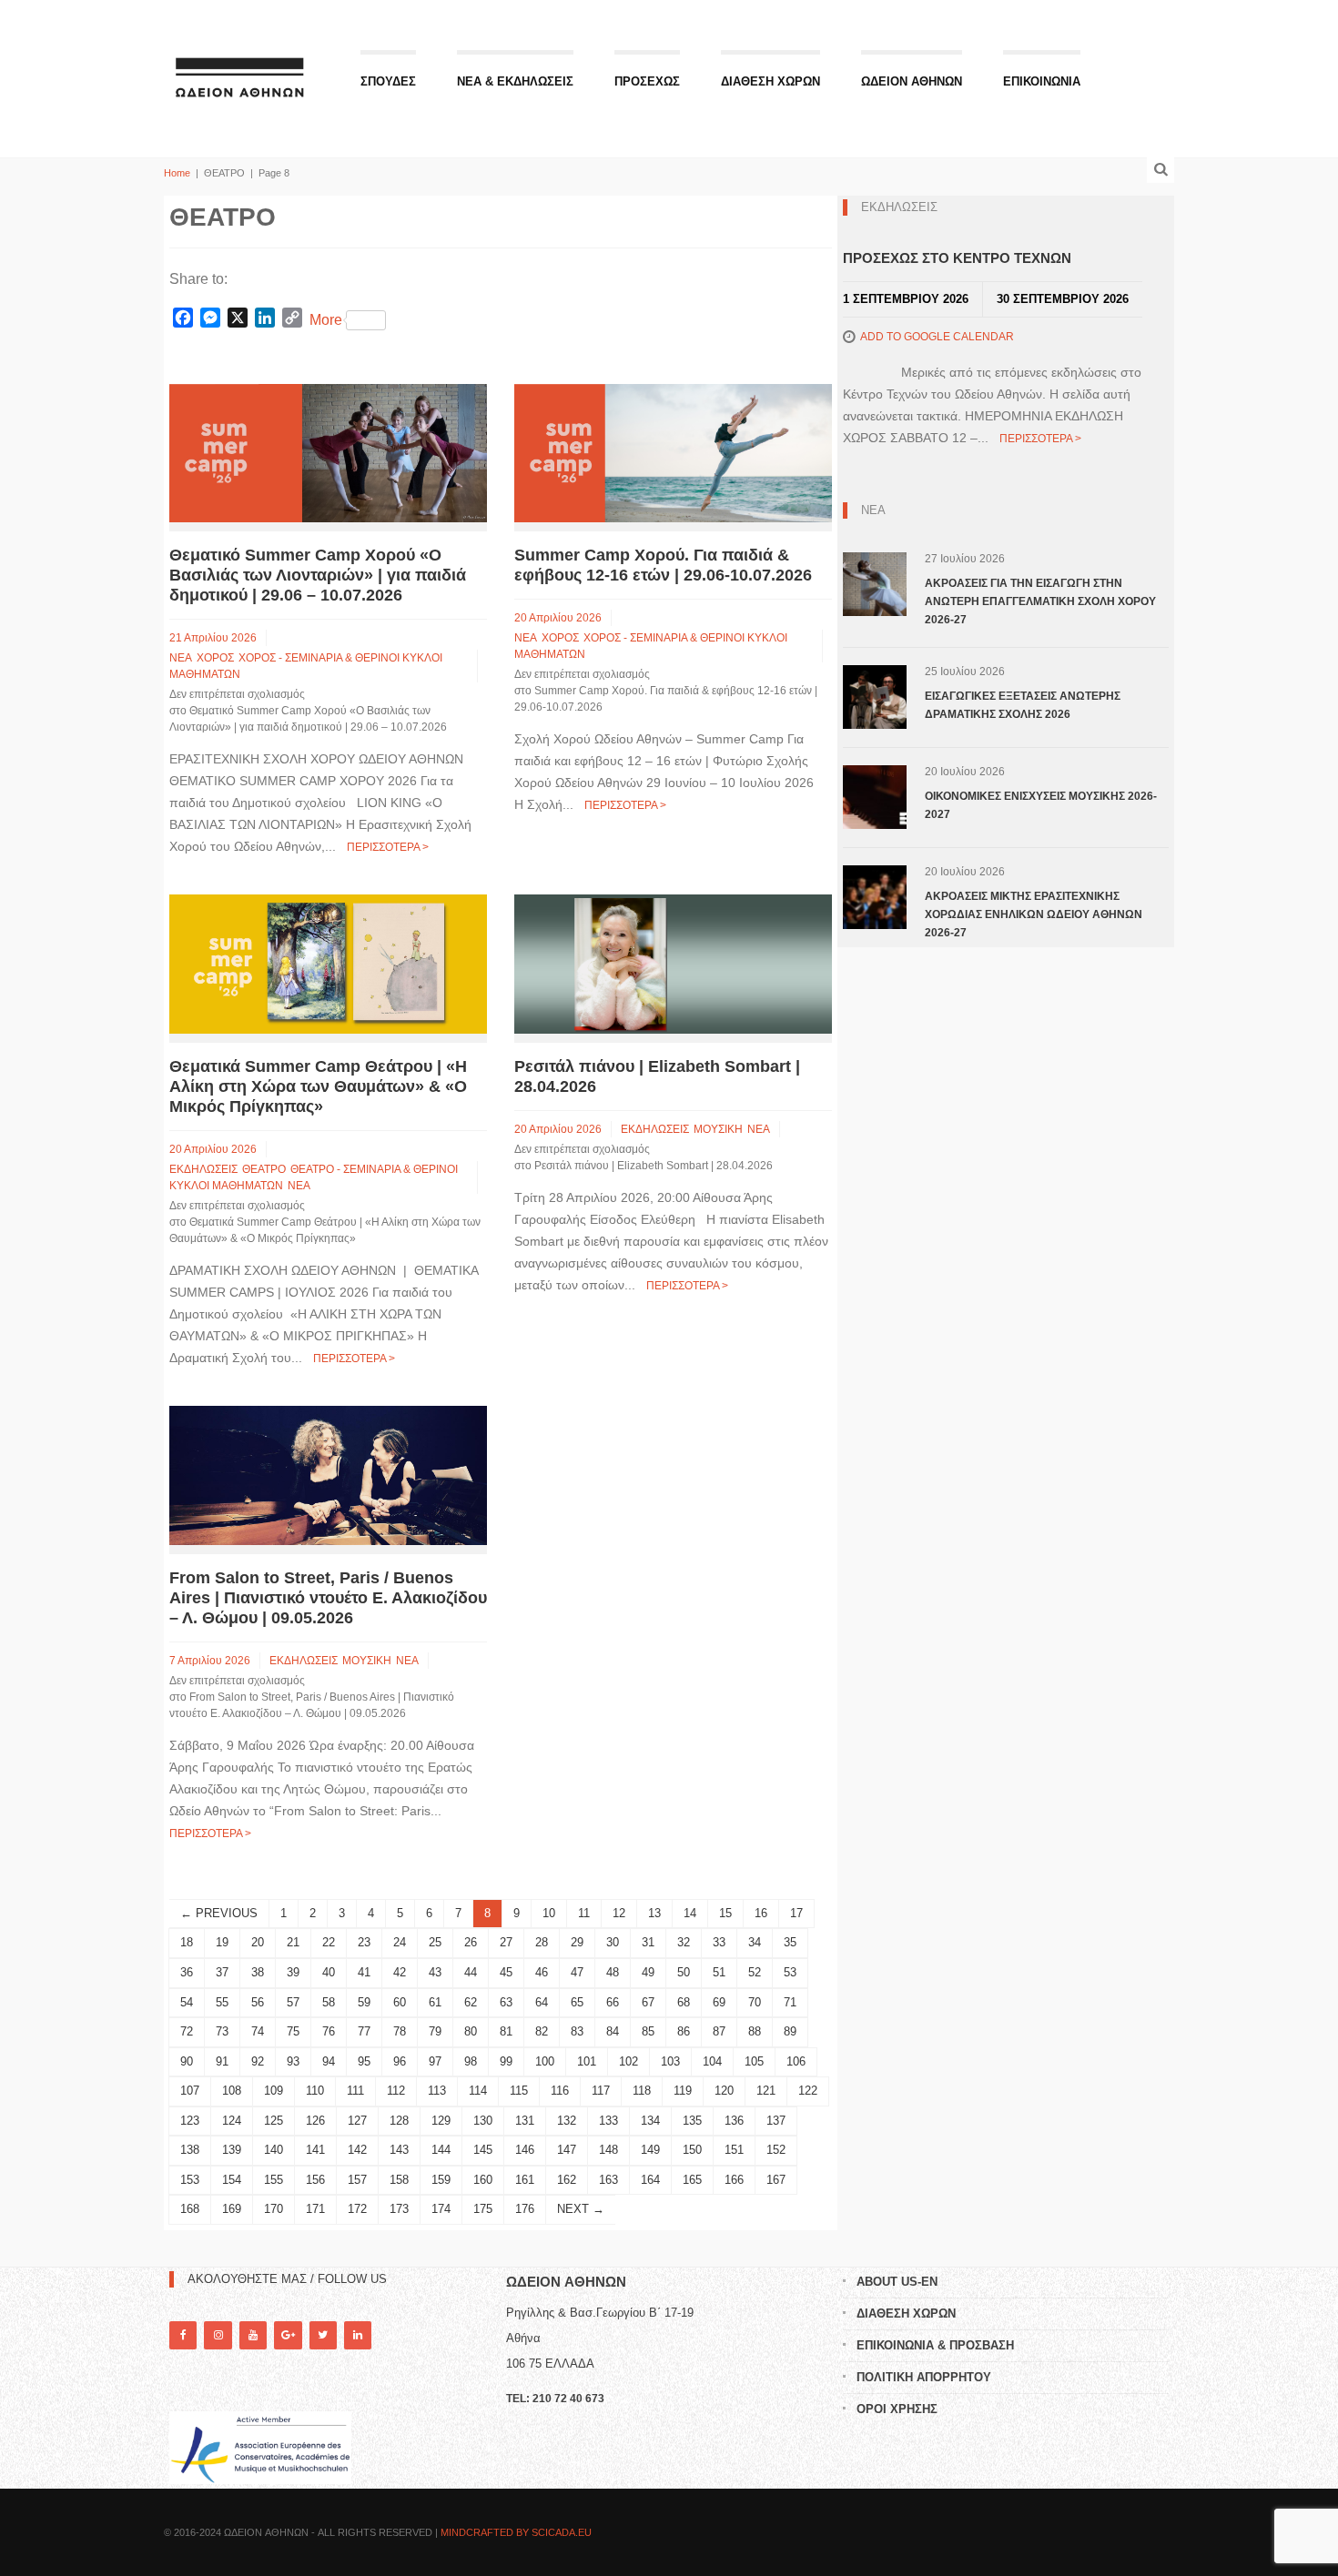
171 (315, 2209)
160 (483, 2180)
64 (542, 2002)
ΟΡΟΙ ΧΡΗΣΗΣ (897, 2409)
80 (471, 2031)
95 (364, 2061)
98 (471, 2061)
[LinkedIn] (358, 2335)
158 (399, 2180)
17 (796, 1913)
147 (567, 2150)
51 (719, 1972)
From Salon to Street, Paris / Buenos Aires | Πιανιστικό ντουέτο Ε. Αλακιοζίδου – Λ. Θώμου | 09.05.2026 (328, 1598)
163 (608, 2180)
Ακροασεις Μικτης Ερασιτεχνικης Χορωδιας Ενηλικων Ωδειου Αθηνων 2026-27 (1034, 914)
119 (683, 2091)
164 (650, 2180)
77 (364, 2031)
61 (435, 2002)
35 (790, 1942)
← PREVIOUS (219, 1913)
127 (357, 2121)
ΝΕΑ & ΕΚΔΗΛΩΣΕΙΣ (515, 81)
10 (549, 1913)
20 (258, 1942)
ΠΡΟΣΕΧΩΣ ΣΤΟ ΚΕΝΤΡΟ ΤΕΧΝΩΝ (957, 258)
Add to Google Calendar (937, 337)
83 (577, 2031)
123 (190, 2121)
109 (274, 2091)
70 (755, 2002)
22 (329, 1942)
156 (315, 2180)
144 (441, 2150)
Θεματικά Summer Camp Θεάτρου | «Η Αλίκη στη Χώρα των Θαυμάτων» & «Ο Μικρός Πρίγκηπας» (318, 1086)
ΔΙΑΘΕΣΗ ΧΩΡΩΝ (770, 81)
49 (648, 1972)
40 (329, 1972)
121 (766, 2091)
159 (441, 2180)
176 (525, 2209)
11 (584, 1913)
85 (648, 2031)
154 (232, 2180)
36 (187, 1972)
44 (471, 1972)
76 (329, 2031)
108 (232, 2091)
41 (364, 1972)
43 (435, 1972)
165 (692, 2180)
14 (690, 1913)
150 (692, 2150)
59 (364, 2002)
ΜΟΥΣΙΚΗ (718, 1129)
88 (755, 2031)
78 (400, 2031)
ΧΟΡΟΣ (215, 658)
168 (190, 2209)
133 (608, 2121)
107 (190, 2091)
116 (560, 2091)
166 (734, 2180)
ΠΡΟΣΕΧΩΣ (647, 81)
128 (399, 2121)
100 (545, 2061)
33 (719, 1942)
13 (654, 1913)
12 (619, 1913)
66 (613, 2002)
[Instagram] (218, 2335)
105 (754, 2061)
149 (650, 2150)
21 (293, 1942)
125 (274, 2121)
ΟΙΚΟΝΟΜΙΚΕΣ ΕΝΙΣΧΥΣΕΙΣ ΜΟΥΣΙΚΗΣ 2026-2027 (1041, 805)
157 (357, 2180)
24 (400, 1942)
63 (506, 2002)
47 (577, 1972)
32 (684, 1942)
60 (400, 2002)
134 (650, 2121)
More (326, 320)
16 (761, 1913)
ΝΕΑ (181, 658)
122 (808, 2091)
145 (483, 2150)
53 (790, 1972)
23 (364, 1942)
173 (399, 2209)
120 (724, 2091)
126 (315, 2121)
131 (525, 2121)
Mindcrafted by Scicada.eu (516, 2532)
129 (441, 2121)
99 (506, 2061)
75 (293, 2031)
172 (357, 2209)
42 (400, 1972)
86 (684, 2031)
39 (293, 1972)
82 (542, 2031)
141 (315, 2150)
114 (478, 2091)
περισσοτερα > (388, 847)
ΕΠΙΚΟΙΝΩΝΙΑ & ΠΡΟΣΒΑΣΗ (935, 2345)
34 (755, 1942)
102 (628, 2061)
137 (776, 2121)
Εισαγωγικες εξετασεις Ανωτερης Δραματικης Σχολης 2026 (1023, 705)
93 (293, 2061)
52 (755, 1972)
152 (776, 2150)
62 (471, 2002)
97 (435, 2061)
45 (506, 1972)
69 (719, 2002)
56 (258, 2002)
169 (232, 2209)
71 (790, 2002)
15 (725, 1913)
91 (222, 2061)
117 (601, 2091)
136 (734, 2121)
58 (329, 2002)
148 (608, 2150)
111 (355, 2091)
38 (258, 1972)
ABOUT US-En (897, 2282)
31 (648, 1942)
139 (232, 2150)
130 (483, 2121)
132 (567, 2121)
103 (670, 2061)
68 (684, 2002)
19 (222, 1942)
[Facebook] (183, 2335)
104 (712, 2061)
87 (719, 2031)
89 (790, 2031)
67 (648, 2002)
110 (315, 2091)
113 (437, 2091)
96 (400, 2061)
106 (796, 2061)
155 (274, 2180)
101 (587, 2061)
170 (274, 2209)
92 (258, 2061)
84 (613, 2031)
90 (187, 2061)
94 (329, 2061)
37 (222, 1972)
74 (258, 2031)
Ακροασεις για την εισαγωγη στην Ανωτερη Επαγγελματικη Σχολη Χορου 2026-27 (1040, 601)
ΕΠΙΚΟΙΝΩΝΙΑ (1042, 81)
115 (519, 2091)
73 (222, 2031)
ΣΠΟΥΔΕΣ (388, 81)
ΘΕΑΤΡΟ (264, 1169)
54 (187, 2002)
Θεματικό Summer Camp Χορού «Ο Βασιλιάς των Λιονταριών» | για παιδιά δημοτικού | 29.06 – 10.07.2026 (318, 575)
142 (357, 2150)
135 (692, 2121)
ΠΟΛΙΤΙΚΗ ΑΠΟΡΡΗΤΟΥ (924, 2377)
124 (232, 2121)
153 (190, 2180)
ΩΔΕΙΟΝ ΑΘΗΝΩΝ (912, 81)
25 (435, 1942)
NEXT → (581, 2209)
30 (613, 1942)
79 (435, 2031)
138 (190, 2150)
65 (577, 2002)
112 (396, 2091)
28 (542, 1942)
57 (293, 2002)
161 (525, 2180)
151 (734, 2150)
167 (776, 2180)
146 (525, 2150)
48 (613, 1972)
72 (187, 2031)
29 (577, 1942)
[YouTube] (253, 2335)
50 (684, 1972)
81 (506, 2031)
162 (567, 2180)
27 (506, 1942)
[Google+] (288, 2335)
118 (642, 2091)
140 (274, 2150)
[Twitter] (323, 2335)
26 (471, 1942)
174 (441, 2209)
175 (483, 2209)
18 (187, 1942)
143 (399, 2150)
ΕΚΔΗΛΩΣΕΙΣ (203, 1169)
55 (222, 2002)
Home (177, 173)
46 (542, 1972)
